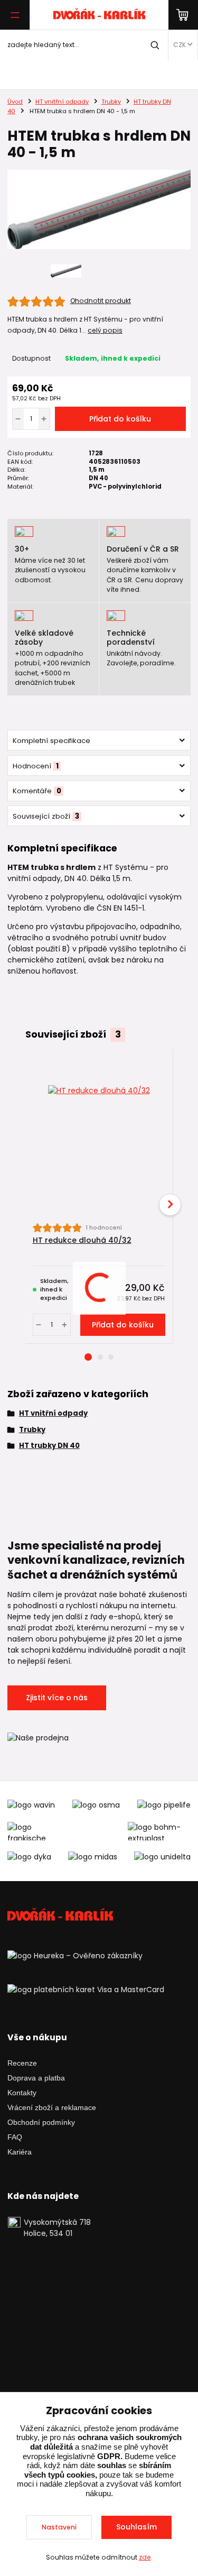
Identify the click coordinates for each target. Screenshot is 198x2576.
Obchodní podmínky (41, 2122)
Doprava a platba (36, 2078)
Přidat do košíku (120, 419)
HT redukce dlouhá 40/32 (82, 1240)
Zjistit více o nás (57, 1698)
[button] (88, 1357)
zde (145, 2557)
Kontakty (22, 2093)
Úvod (15, 102)
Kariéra (20, 2152)
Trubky (111, 102)
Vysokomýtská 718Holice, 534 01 (57, 2228)
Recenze (22, 2063)
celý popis (105, 330)
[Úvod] (99, 15)
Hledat (155, 45)
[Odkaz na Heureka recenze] (75, 1955)
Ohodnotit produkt (101, 301)
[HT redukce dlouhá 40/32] (99, 1136)
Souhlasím (136, 2527)
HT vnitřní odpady (62, 102)
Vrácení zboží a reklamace (52, 2107)
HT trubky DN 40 (49, 1446)
